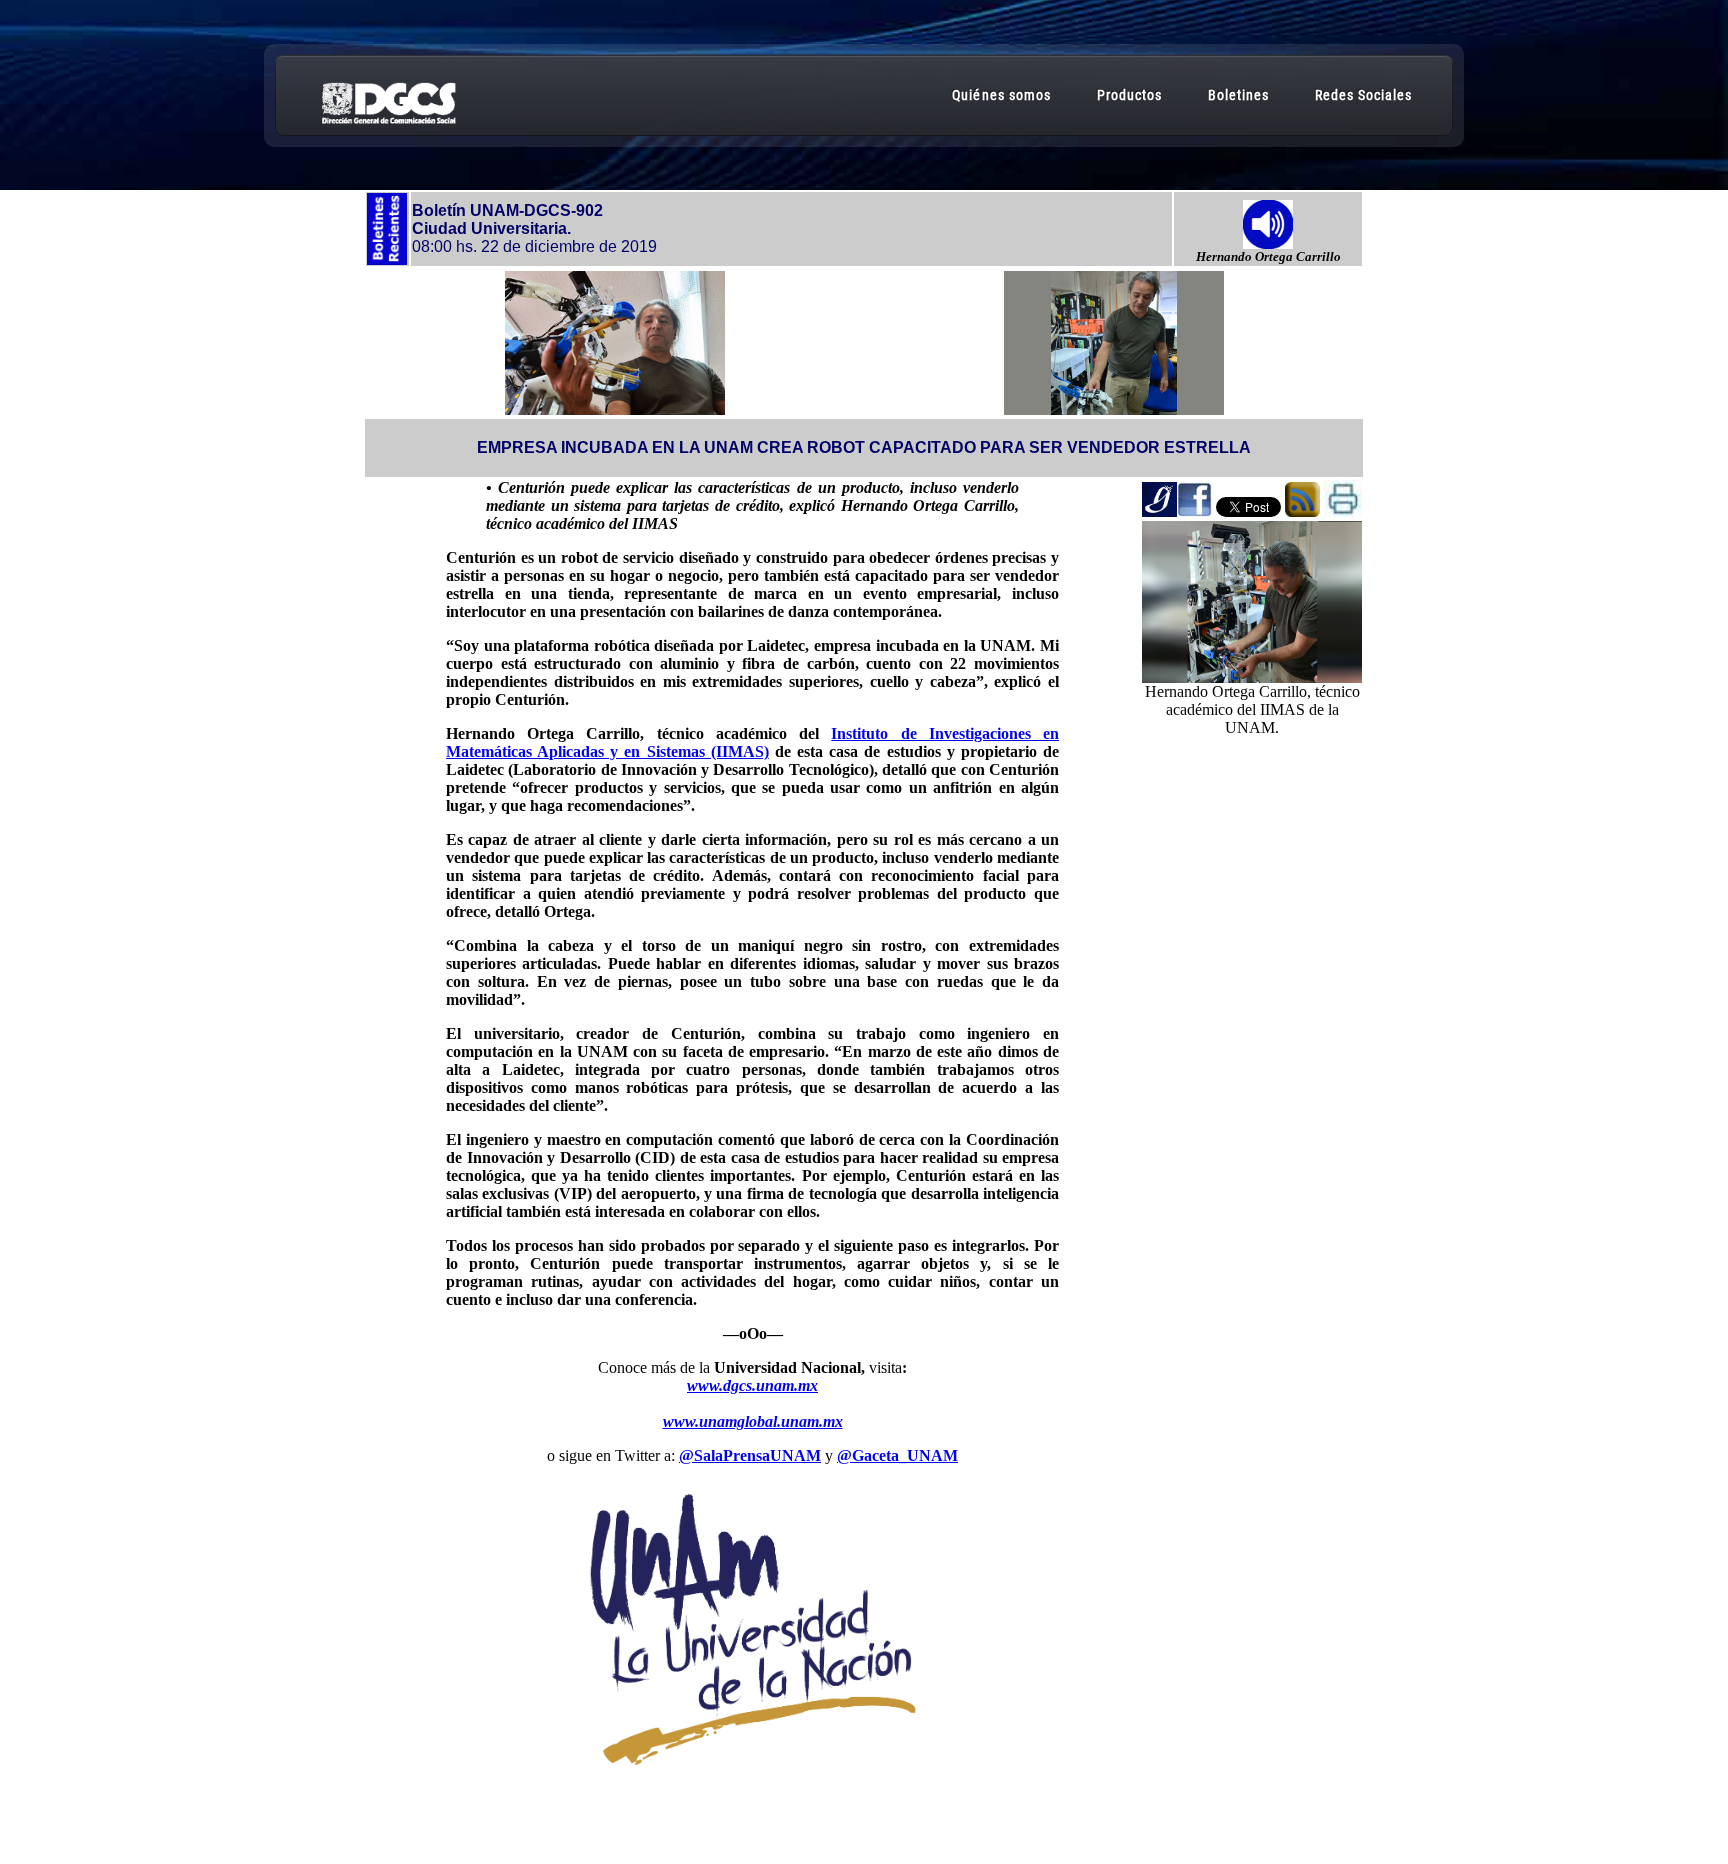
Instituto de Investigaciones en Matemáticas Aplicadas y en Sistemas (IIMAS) (752, 742)
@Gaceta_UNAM (897, 1455)
